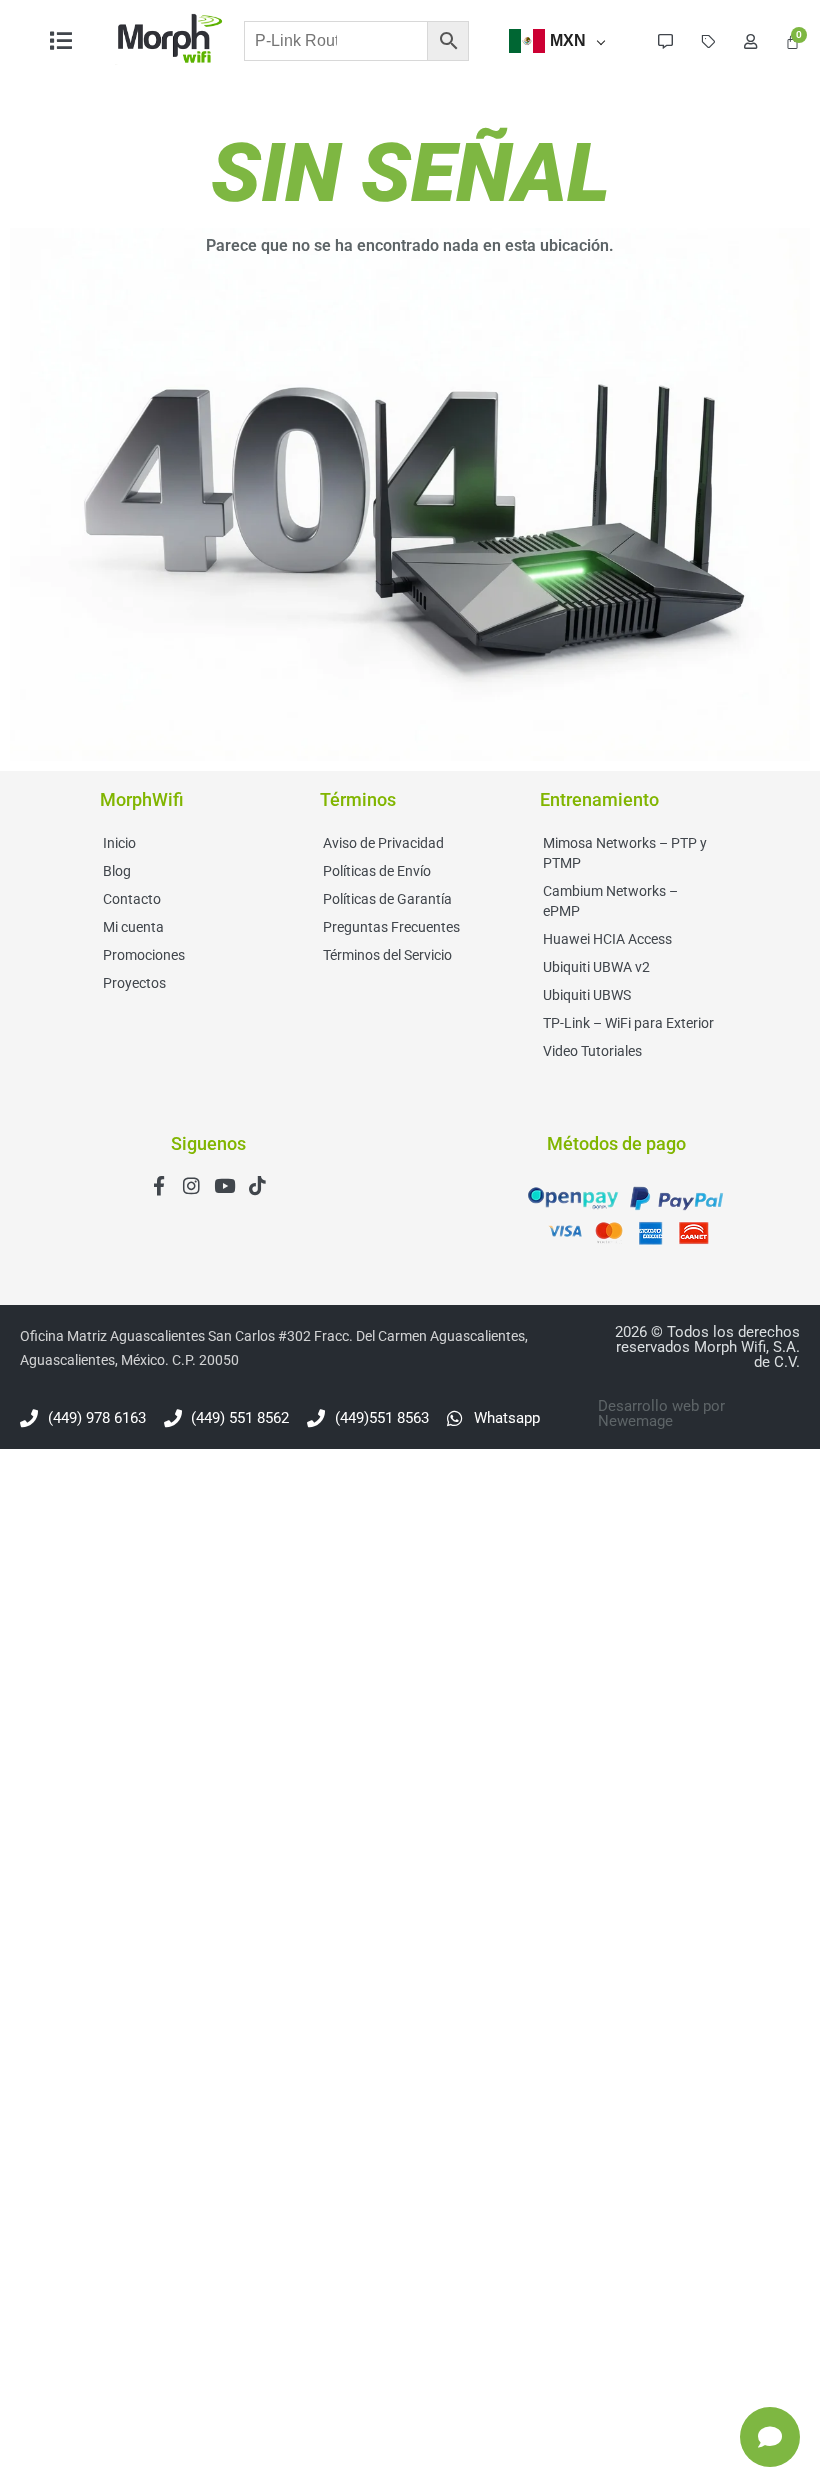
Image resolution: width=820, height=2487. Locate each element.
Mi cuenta (133, 927)
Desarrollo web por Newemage (661, 1413)
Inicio (119, 843)
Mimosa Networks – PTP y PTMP (625, 853)
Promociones (144, 955)
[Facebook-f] (158, 1185)
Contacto (132, 899)
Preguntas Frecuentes (391, 927)
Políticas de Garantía (387, 899)
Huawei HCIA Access (607, 939)
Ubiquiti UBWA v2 (596, 967)
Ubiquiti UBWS (587, 995)
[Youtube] (224, 1185)
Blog (117, 871)
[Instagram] (191, 1185)
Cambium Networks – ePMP (610, 901)
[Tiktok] (257, 1185)
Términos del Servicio (387, 955)
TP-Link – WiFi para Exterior (628, 1023)
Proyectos (134, 983)
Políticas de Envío (377, 871)
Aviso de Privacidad (383, 843)
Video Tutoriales (592, 1051)
